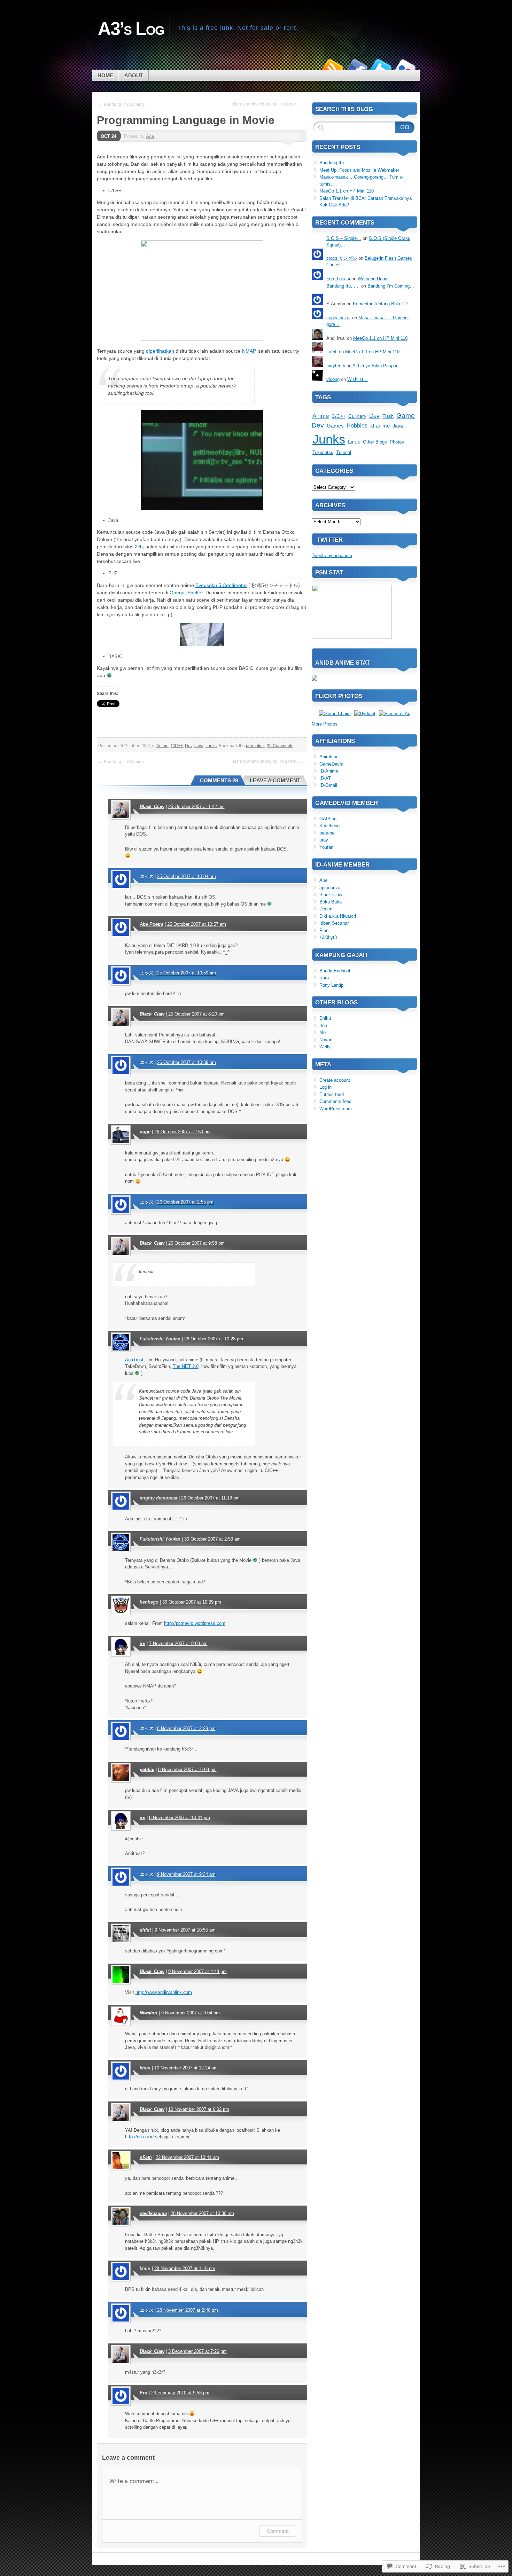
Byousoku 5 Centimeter (221, 585)
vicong (333, 379)
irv (142, 1643)
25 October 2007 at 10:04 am (187, 876)
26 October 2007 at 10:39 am (187, 1062)
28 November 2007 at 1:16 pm (185, 2268)
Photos (397, 442)
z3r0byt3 (328, 937)
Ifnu (323, 1025)
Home (106, 75)
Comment (278, 2531)
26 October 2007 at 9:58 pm (196, 1243)
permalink (255, 746)
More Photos (325, 724)
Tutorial (344, 452)
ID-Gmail (328, 785)
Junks (211, 746)
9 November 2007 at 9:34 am (186, 1874)
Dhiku (325, 1018)
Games (335, 426)
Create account (335, 1080)
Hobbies (357, 426)
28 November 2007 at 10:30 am (202, 2213)
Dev (189, 746)
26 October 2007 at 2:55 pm (185, 1202)
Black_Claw (152, 807)
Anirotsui (328, 757)
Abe (323, 880)
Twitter (381, 67)
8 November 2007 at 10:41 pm (180, 1818)
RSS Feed (332, 67)
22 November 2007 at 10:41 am (187, 2157)
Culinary (357, 416)
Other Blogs (375, 442)
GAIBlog (328, 819)
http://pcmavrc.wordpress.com (195, 1623)
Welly (325, 1047)
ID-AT (325, 778)
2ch (139, 547)
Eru (143, 2393)
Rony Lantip (331, 985)
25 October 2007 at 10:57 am (197, 924)
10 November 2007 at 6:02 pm (199, 2109)
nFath (146, 2157)
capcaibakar (339, 318)
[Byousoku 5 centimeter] (202, 644)
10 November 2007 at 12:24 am (186, 2068)
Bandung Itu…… (343, 286)
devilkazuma (153, 2213)
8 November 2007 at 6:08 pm (187, 1769)
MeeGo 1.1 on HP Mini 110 (347, 191)
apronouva (330, 888)
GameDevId (331, 764)
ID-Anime (329, 771)
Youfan (326, 847)
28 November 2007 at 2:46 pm (188, 2310)
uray (324, 840)
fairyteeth (336, 366)
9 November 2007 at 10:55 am (185, 1930)
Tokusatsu (323, 452)
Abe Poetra (152, 924)
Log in (325, 1087)
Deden (326, 909)
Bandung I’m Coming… (391, 286)
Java (199, 746)
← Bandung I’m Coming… (123, 104)
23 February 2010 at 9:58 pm (180, 2393)
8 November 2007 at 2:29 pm (186, 1728)
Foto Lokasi (338, 279)
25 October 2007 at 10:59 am (187, 973)
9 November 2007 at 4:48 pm (197, 1971)
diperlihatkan (160, 351)
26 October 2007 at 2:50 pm (183, 1132)
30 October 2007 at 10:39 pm (192, 1602)
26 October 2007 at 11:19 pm (210, 1498)
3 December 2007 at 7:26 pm (197, 2351)
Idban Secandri (335, 923)
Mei (323, 1032)
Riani (324, 930)
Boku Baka (331, 902)
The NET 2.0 (186, 1366)
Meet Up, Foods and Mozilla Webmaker (359, 170)
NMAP (249, 351)
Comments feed (335, 1101)
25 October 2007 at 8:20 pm (196, 1014)
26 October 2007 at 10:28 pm (214, 1339)
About (134, 75)
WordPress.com (336, 1109)
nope (145, 1132)
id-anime (380, 426)
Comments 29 (219, 780)
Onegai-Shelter (186, 593)
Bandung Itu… (334, 163)
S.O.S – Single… (344, 238)
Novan (326, 1040)
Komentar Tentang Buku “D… (382, 304)
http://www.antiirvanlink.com (164, 1992)
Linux (354, 442)
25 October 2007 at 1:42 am (196, 807)
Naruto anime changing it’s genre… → (269, 104)
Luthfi (332, 352)
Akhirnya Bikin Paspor (375, 366)
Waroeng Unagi (373, 279)
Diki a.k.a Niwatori (338, 916)
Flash (388, 416)
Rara (324, 978)
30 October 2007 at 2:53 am (212, 1539)
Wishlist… (358, 379)
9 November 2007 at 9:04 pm (191, 2013)
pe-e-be (327, 833)
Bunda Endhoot (335, 971)
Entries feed (332, 1094)
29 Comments (280, 746)
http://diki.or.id (139, 2137)
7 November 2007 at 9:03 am (178, 1643)
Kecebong (329, 826)
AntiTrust (134, 1360)
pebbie (147, 1769)
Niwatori (149, 2013)
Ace (150, 136)
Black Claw (331, 895)
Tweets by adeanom (332, 555)
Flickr (405, 67)
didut (145, 1930)
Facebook (356, 67)
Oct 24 (108, 136)
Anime (162, 746)
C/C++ (177, 746)
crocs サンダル (342, 258)
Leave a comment (275, 780)
